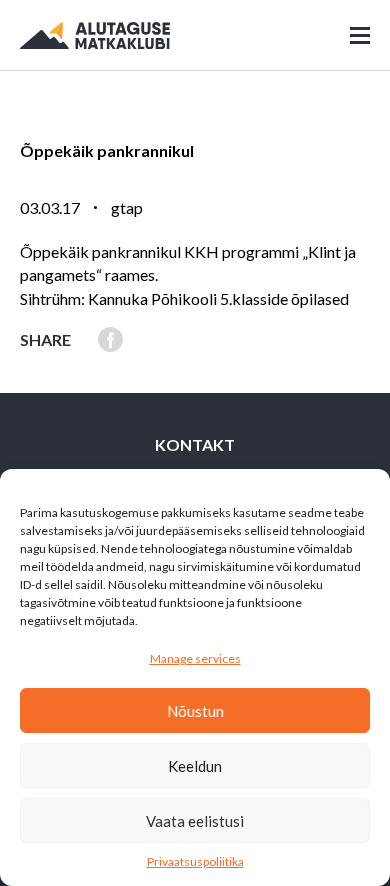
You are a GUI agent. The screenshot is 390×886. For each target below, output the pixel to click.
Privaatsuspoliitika (195, 861)
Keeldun (195, 766)
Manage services (195, 658)
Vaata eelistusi (195, 821)
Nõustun (195, 711)
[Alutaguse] (95, 35)
